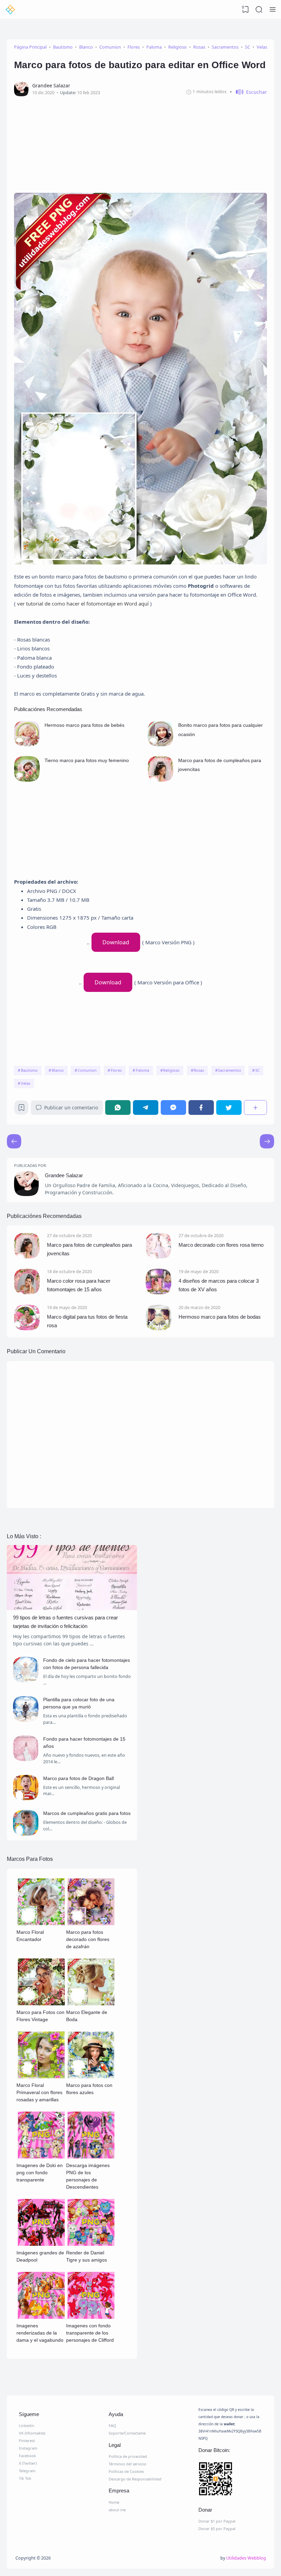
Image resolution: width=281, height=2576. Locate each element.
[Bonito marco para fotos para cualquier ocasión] (161, 744)
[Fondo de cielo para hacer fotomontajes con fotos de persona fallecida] (26, 1681)
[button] (248, 92)
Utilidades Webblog (246, 2558)
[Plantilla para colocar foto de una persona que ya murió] (26, 1720)
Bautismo (29, 1070)
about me (117, 2510)
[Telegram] (146, 1107)
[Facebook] (201, 1107)
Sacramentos (229, 1070)
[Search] (259, 10)
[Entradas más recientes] (267, 1141)
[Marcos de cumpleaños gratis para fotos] (26, 1834)
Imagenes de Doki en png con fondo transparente (40, 2173)
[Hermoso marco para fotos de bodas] (158, 1328)
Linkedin (27, 2425)
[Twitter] (229, 1107)
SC (258, 1070)
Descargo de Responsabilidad (135, 2479)
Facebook (27, 2456)
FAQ (112, 2425)
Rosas (199, 1070)
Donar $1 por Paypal (217, 2521)
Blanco (58, 1070)
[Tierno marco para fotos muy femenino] (27, 780)
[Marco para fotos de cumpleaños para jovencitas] (161, 780)
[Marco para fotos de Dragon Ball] (26, 1798)
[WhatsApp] (118, 1107)
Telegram (27, 2471)
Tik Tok (25, 2478)
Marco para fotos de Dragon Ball (78, 1778)
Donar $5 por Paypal (217, 2529)
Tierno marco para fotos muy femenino (87, 760)
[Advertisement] (140, 142)
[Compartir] (255, 1107)
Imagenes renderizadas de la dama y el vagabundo (40, 2333)
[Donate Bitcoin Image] (230, 2480)
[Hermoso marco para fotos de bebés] (27, 744)
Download (116, 942)
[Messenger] (173, 1107)
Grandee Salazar (64, 1175)
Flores (116, 1070)
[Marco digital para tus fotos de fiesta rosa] (27, 1328)
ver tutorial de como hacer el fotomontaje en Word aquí (84, 603)
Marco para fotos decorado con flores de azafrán (88, 1939)
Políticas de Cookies (126, 2471)
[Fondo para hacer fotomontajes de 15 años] (26, 1759)
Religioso (171, 1070)
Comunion (87, 1070)
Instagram (28, 2448)
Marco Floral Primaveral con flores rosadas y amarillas (39, 2092)
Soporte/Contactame (127, 2433)
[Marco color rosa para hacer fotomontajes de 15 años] (27, 1292)
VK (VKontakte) (32, 2433)
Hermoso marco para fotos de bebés (84, 725)
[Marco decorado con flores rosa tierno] (158, 1256)
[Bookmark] (21, 1109)
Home (114, 2502)
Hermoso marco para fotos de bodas (220, 1317)
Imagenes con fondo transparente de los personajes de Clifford (90, 2333)
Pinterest (27, 2441)
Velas (26, 1083)
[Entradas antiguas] (14, 1141)
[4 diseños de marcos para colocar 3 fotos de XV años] (158, 1292)
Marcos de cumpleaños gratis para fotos (87, 1813)
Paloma (142, 1070)
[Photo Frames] (10, 10)
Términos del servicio (127, 2464)
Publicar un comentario (71, 1107)
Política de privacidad (128, 2456)
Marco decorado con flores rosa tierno (221, 1245)
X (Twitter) (28, 2463)
